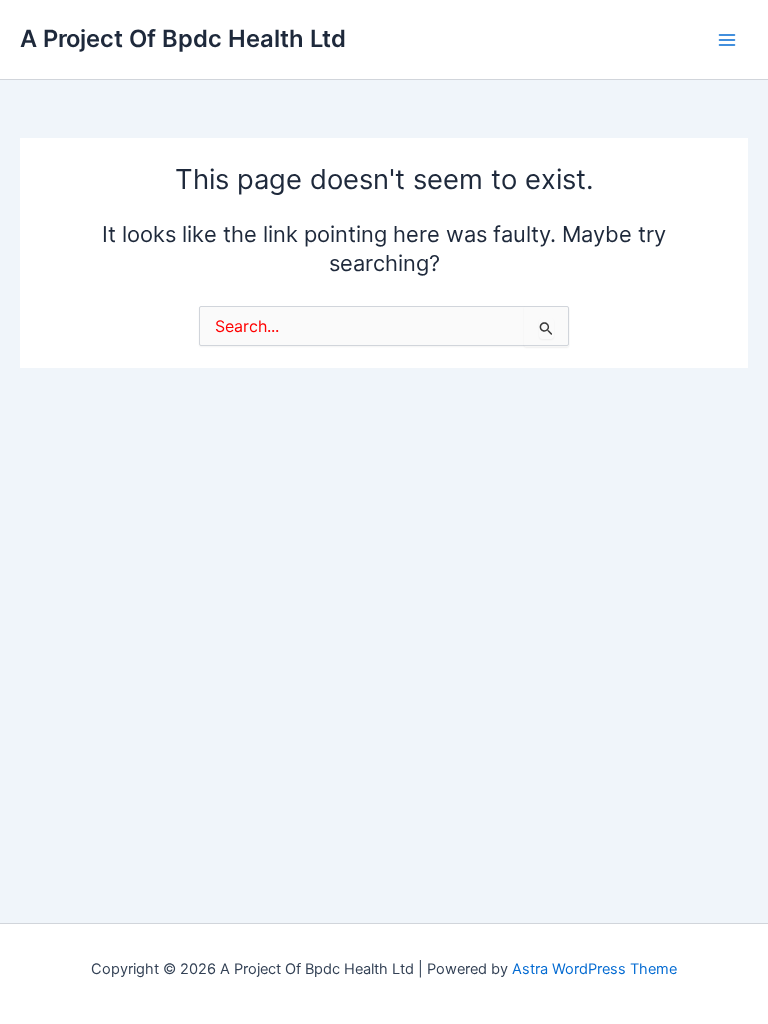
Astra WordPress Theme (594, 969)
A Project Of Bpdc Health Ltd (183, 38)
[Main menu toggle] (727, 40)
